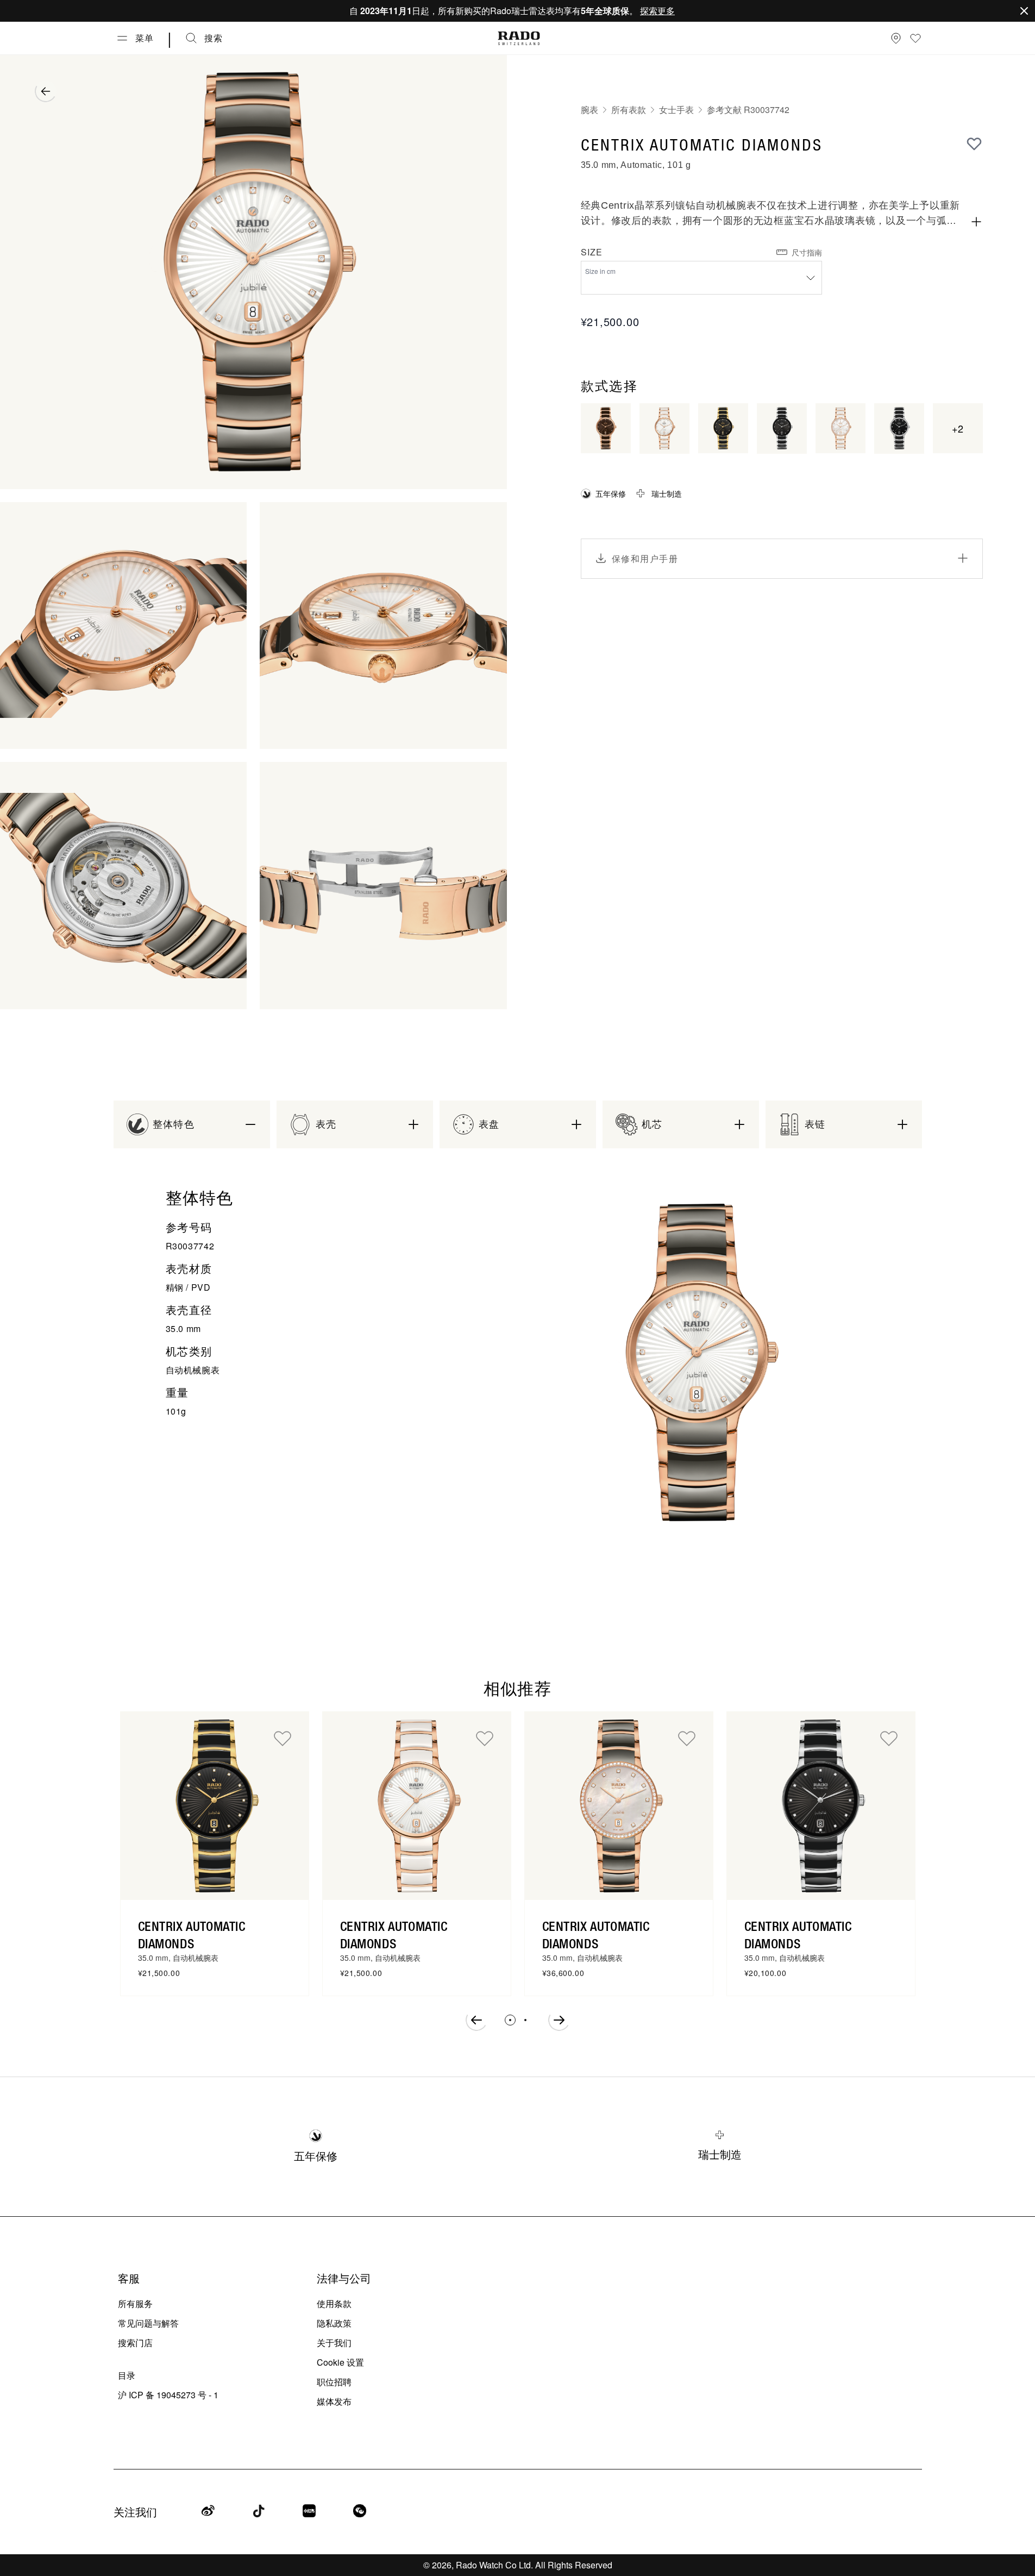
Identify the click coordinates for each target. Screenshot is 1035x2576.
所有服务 (135, 2303)
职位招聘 (334, 2382)
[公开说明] (976, 222)
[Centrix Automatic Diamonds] (215, 1806)
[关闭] (1024, 11)
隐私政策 (334, 2323)
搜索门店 (135, 2343)
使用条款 (334, 2303)
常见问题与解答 (148, 2323)
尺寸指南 (807, 252)
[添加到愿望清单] (974, 143)
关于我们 (334, 2343)
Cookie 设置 (340, 2362)
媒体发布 (334, 2401)
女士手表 (676, 110)
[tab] (510, 2020)
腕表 (589, 110)
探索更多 (657, 11)
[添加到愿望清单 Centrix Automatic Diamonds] (283, 1738)
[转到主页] (519, 38)
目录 (127, 2375)
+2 (958, 428)
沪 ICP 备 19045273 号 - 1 (168, 2395)
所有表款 (629, 110)
